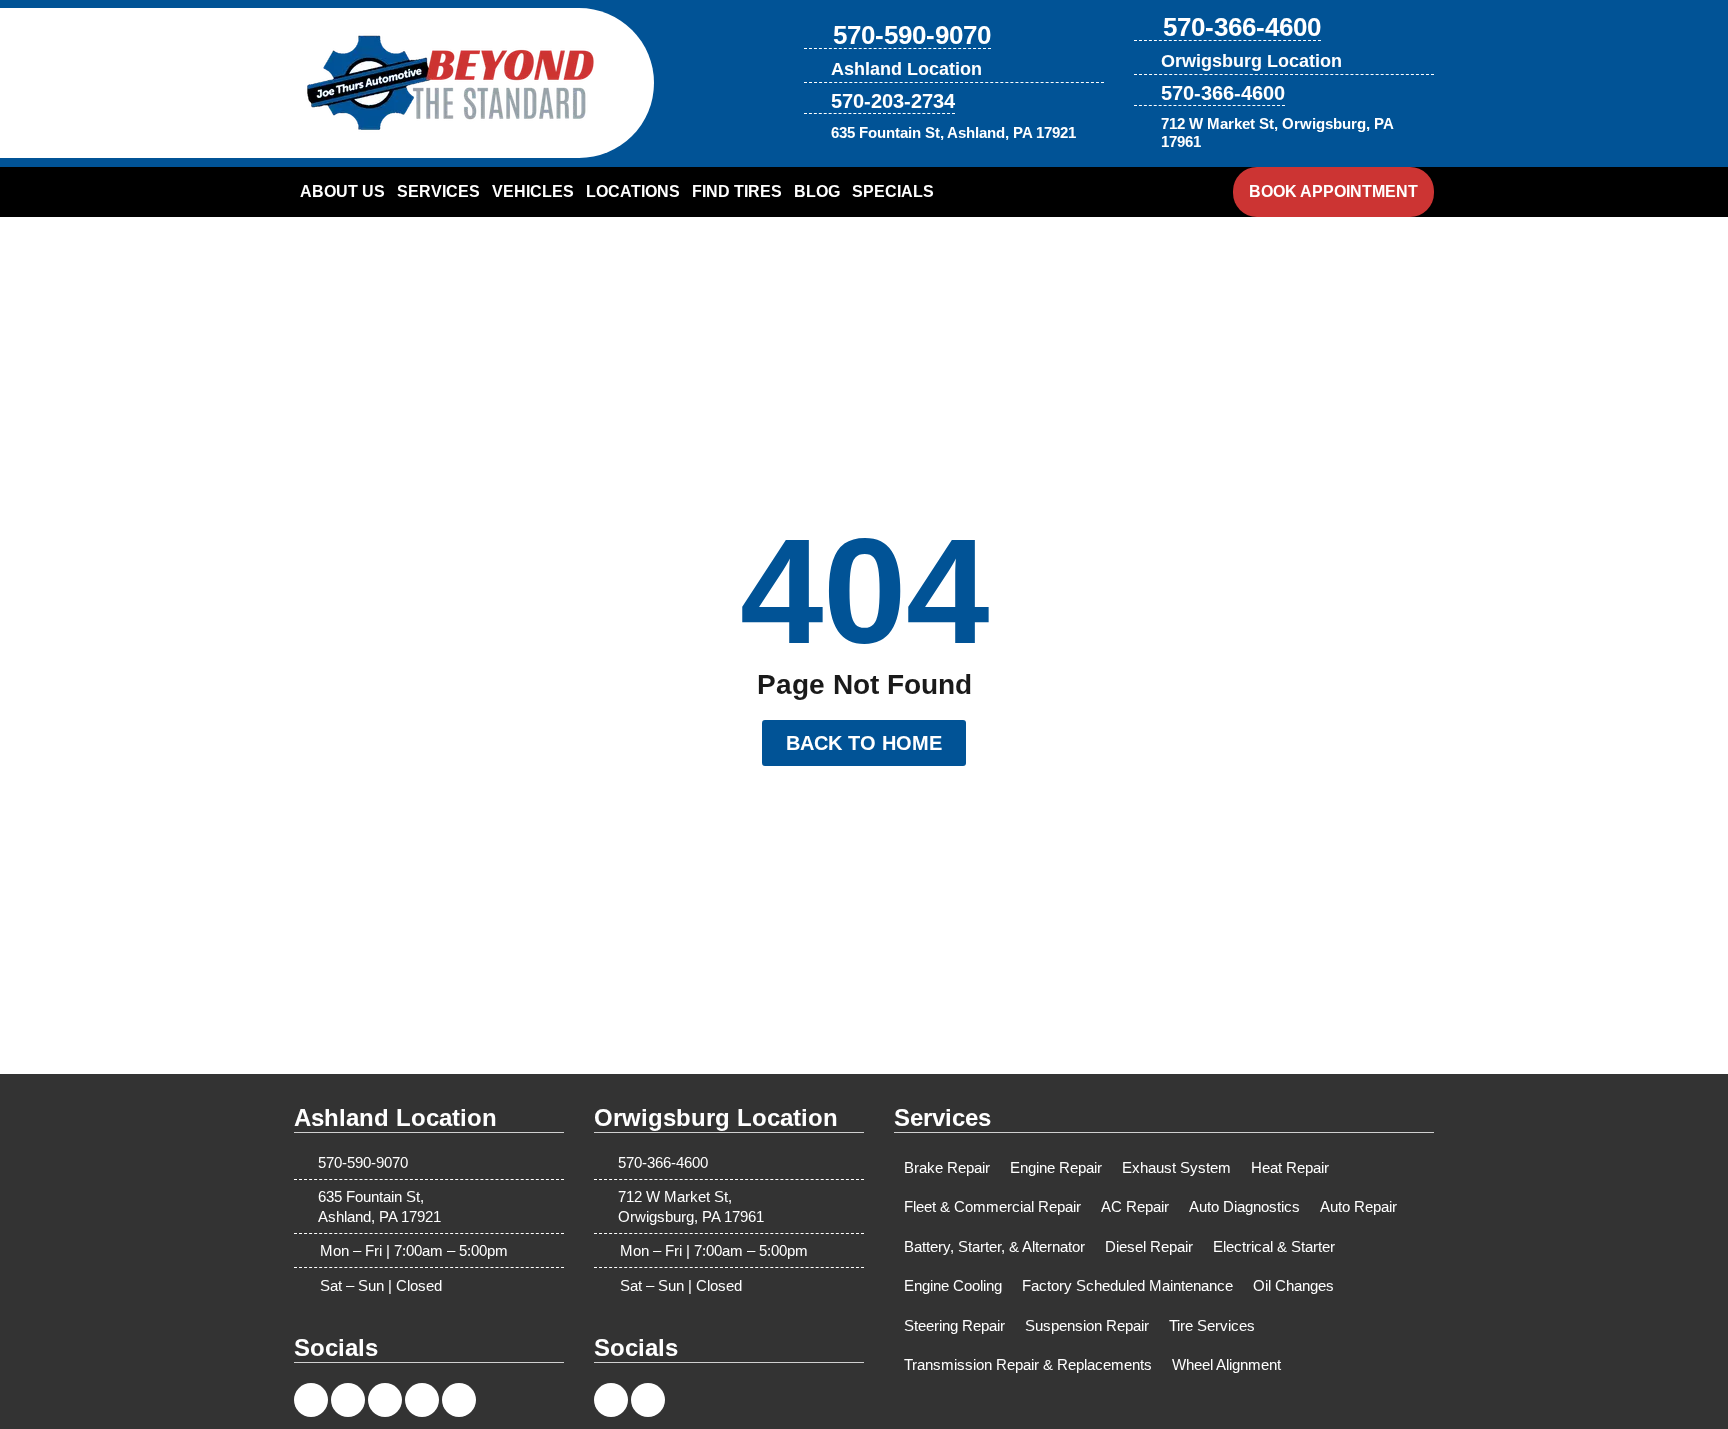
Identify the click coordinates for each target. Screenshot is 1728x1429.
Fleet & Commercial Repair (992, 1206)
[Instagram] (348, 1400)
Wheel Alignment (1226, 1364)
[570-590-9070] (815, 36)
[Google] (459, 1400)
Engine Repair (1056, 1167)
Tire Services (1212, 1325)
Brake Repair (947, 1167)
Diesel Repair (1149, 1246)
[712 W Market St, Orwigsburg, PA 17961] (1144, 133)
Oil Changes (1293, 1285)
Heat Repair (1290, 1167)
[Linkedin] (385, 1400)
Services (438, 191)
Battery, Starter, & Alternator (994, 1246)
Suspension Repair (1087, 1325)
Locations (633, 191)
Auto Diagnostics (1244, 1206)
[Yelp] (422, 1400)
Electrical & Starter (1274, 1246)
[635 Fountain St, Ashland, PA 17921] (814, 133)
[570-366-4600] (1145, 28)
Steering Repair (954, 1325)
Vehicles (533, 191)
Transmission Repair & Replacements (1028, 1364)
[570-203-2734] (814, 101)
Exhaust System (1176, 1167)
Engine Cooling (953, 1285)
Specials (893, 191)
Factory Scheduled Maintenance (1127, 1285)
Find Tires (737, 191)
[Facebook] (311, 1400)
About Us (342, 191)
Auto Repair (1358, 1206)
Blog (817, 191)
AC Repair (1135, 1206)
